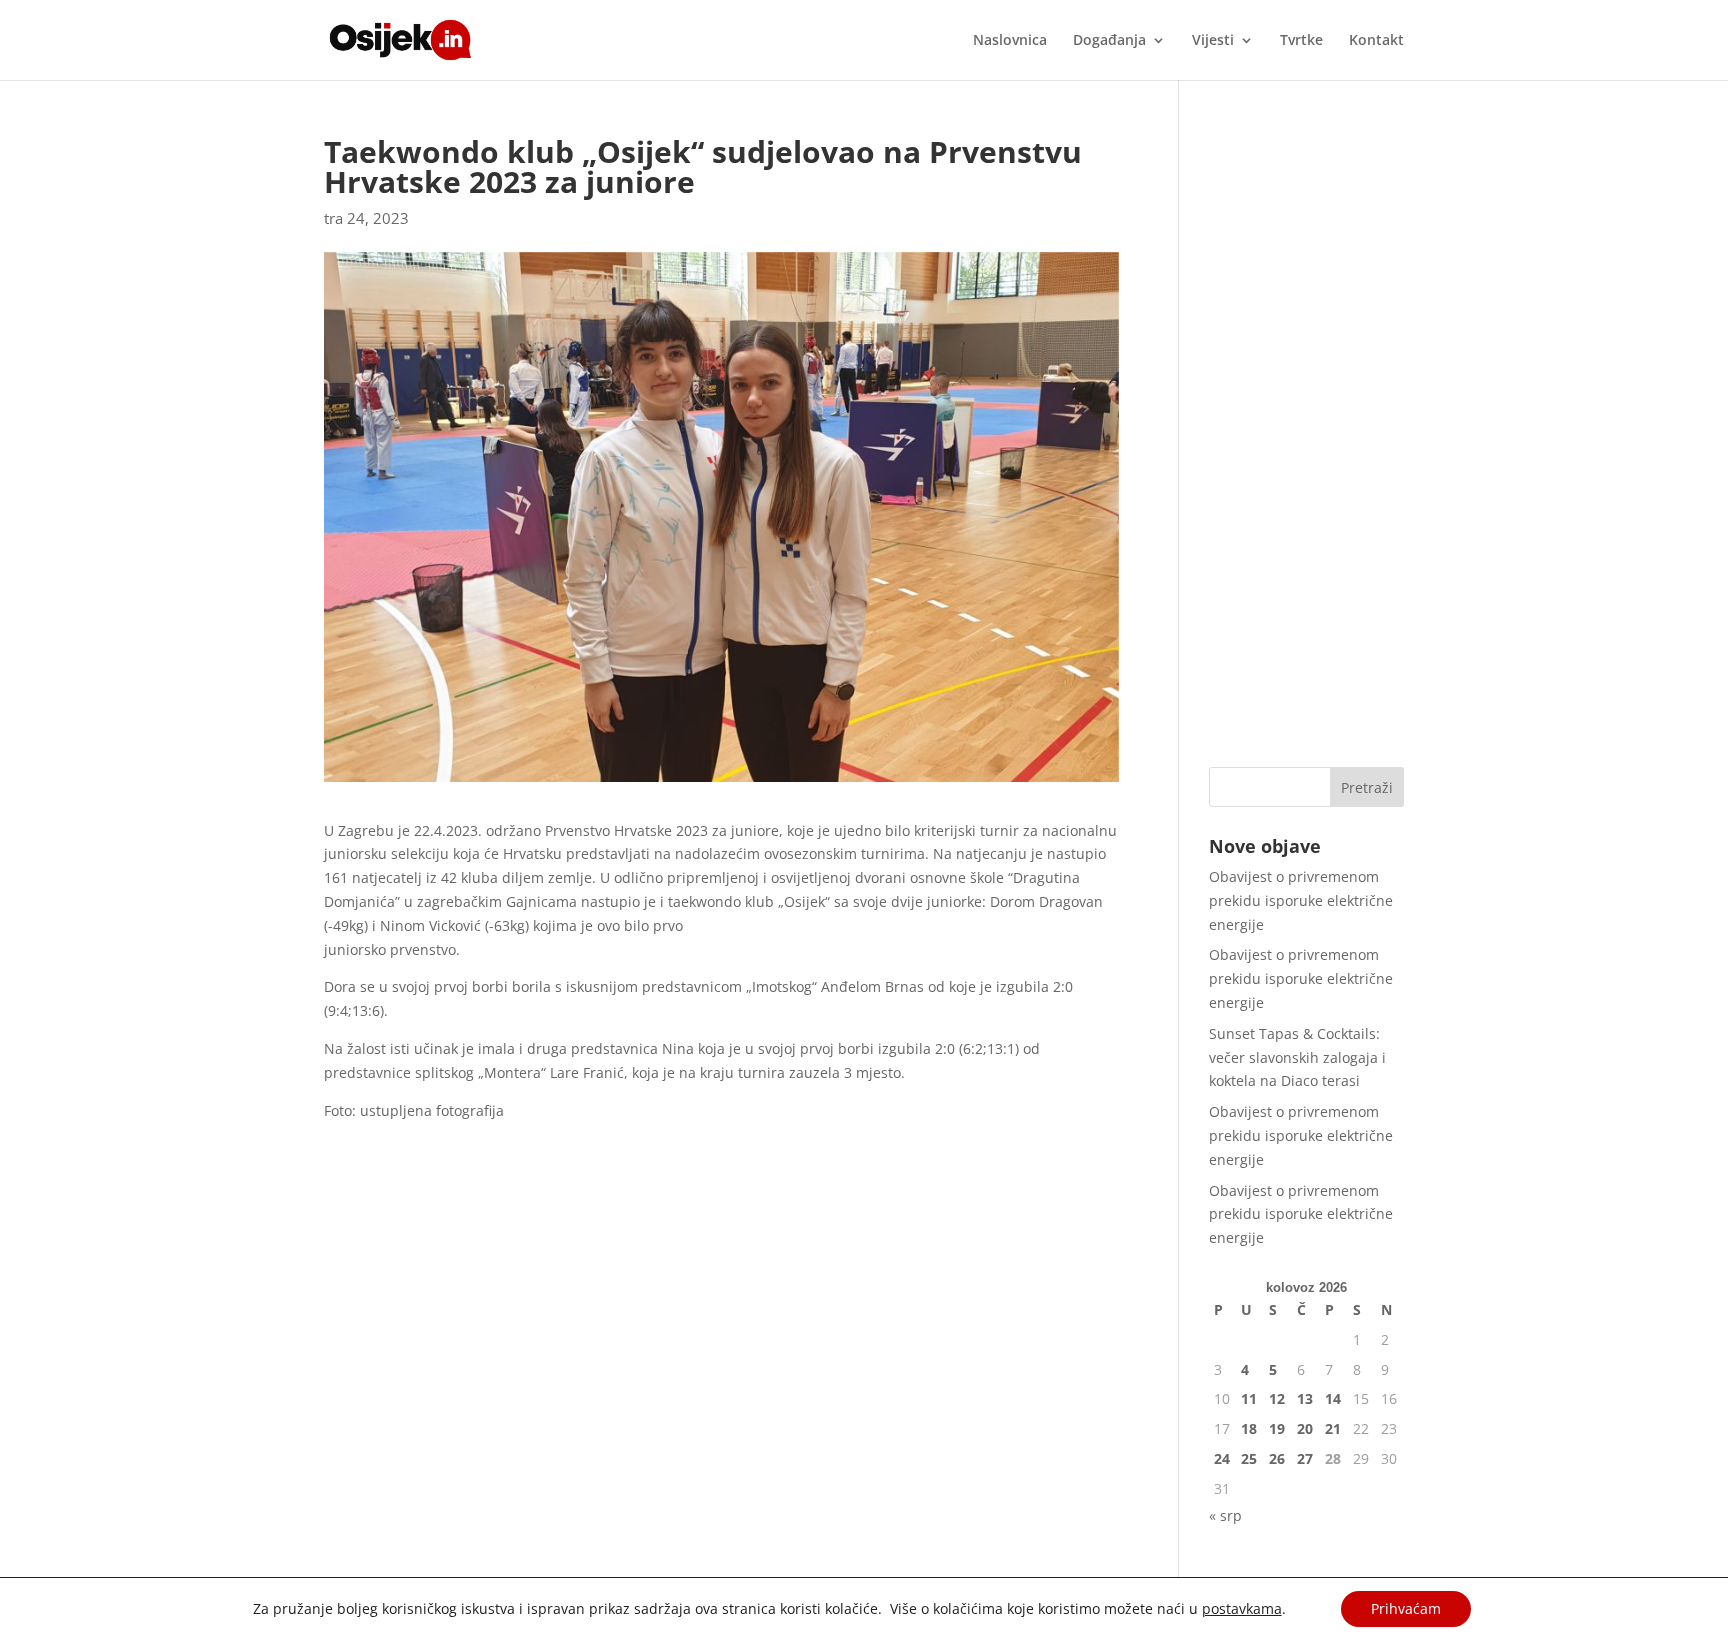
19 (1277, 1428)
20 (1305, 1428)
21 (1333, 1428)
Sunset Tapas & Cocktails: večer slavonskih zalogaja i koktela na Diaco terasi (1297, 1057)
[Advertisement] (1306, 437)
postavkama (1242, 1609)
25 (1249, 1458)
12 (1277, 1398)
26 (1277, 1458)
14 (1333, 1398)
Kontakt (1376, 41)
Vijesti (1213, 41)
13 (1305, 1398)
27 (1305, 1458)
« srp (1225, 1515)
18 (1249, 1428)
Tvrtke (1301, 41)
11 (1249, 1398)
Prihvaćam (1406, 1608)
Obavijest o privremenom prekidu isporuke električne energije (1301, 900)
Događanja (1109, 41)
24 (1222, 1458)
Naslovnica (1010, 41)
